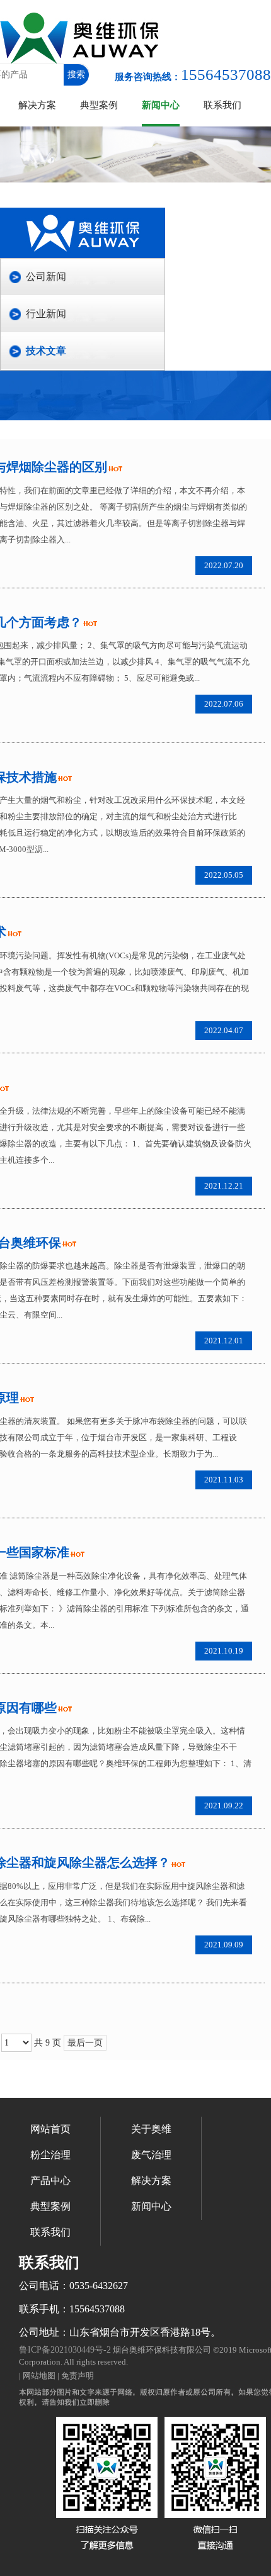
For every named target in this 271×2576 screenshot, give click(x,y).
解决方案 (37, 105)
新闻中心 (161, 105)
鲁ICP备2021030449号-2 (65, 2350)
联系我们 (222, 105)
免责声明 (78, 2376)
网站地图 (39, 2376)
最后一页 (85, 2043)
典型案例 (99, 105)
